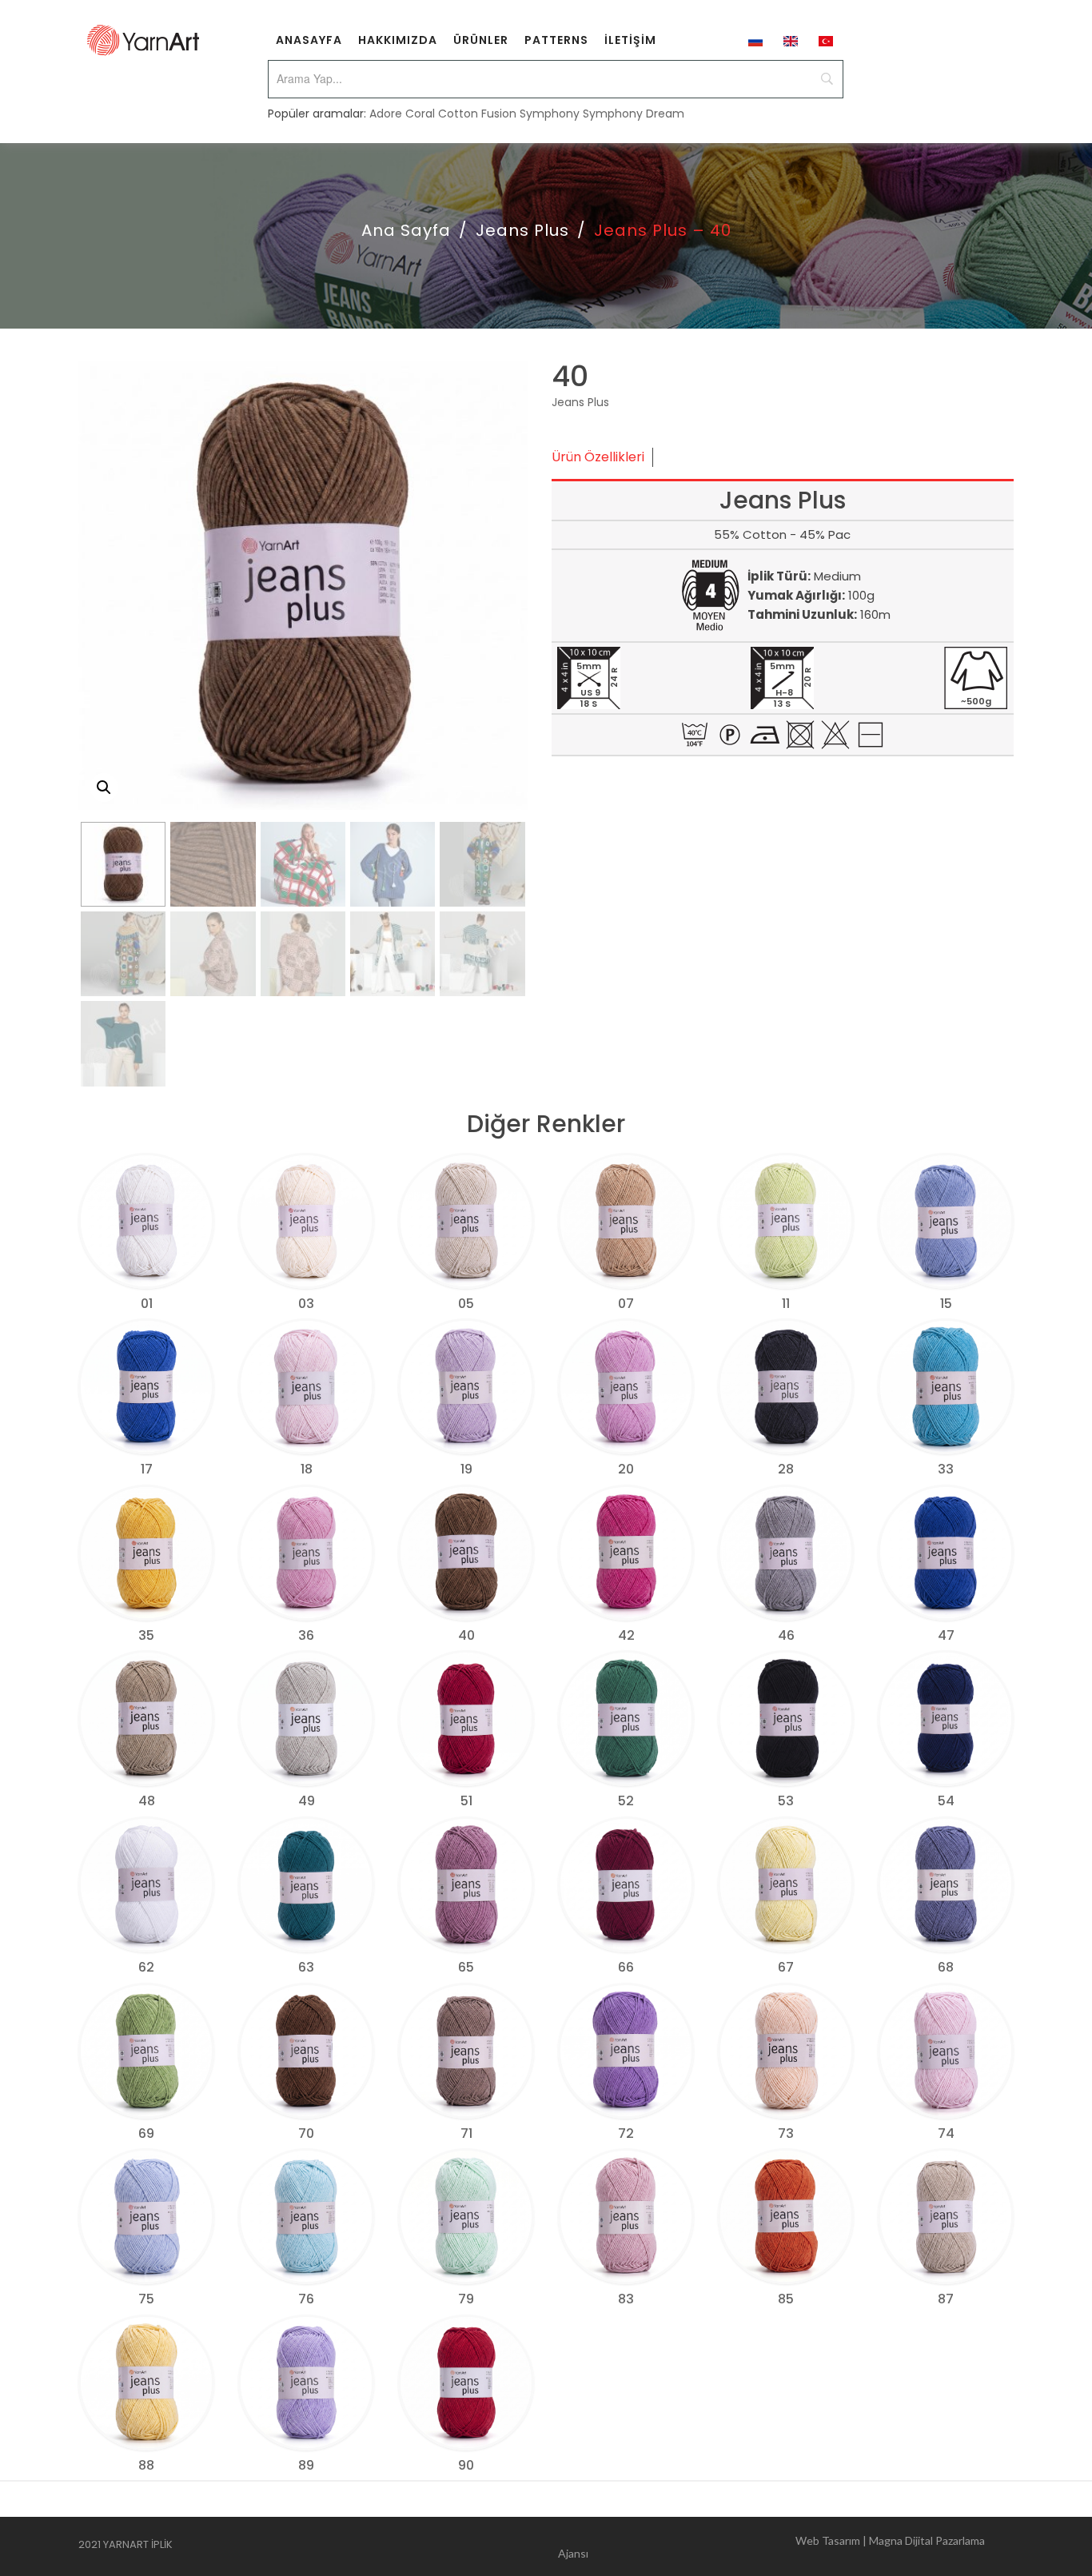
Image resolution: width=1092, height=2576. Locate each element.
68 (946, 1967)
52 (626, 1801)
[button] (104, 788)
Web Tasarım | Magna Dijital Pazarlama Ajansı (771, 2547)
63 (306, 1967)
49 (307, 1801)
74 (946, 2133)
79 (466, 2299)
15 (946, 1304)
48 (147, 1801)
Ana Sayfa (406, 230)
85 (786, 2299)
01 (147, 1304)
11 (786, 1304)
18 (307, 1469)
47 (946, 1635)
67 (786, 1967)
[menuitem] (309, 40)
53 (786, 1801)
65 (466, 1967)
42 (626, 1635)
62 (146, 1967)
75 (146, 2299)
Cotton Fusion (477, 114)
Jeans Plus (522, 230)
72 (626, 2133)
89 (306, 2465)
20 (626, 1469)
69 (146, 2133)
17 (147, 1469)
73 (786, 2133)
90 (466, 2465)
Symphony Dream (634, 114)
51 (466, 1801)
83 (626, 2299)
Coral (420, 114)
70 (306, 2133)
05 (466, 1304)
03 (306, 1304)
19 (466, 1469)
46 (786, 1635)
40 (466, 1635)
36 (306, 1635)
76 (306, 2299)
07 (626, 1304)
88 (146, 2465)
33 (946, 1469)
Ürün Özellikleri (598, 457)
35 (146, 1635)
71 (466, 2133)
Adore (386, 114)
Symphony (550, 114)
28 (786, 1469)
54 (946, 1801)
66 (626, 1967)
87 (946, 2299)
